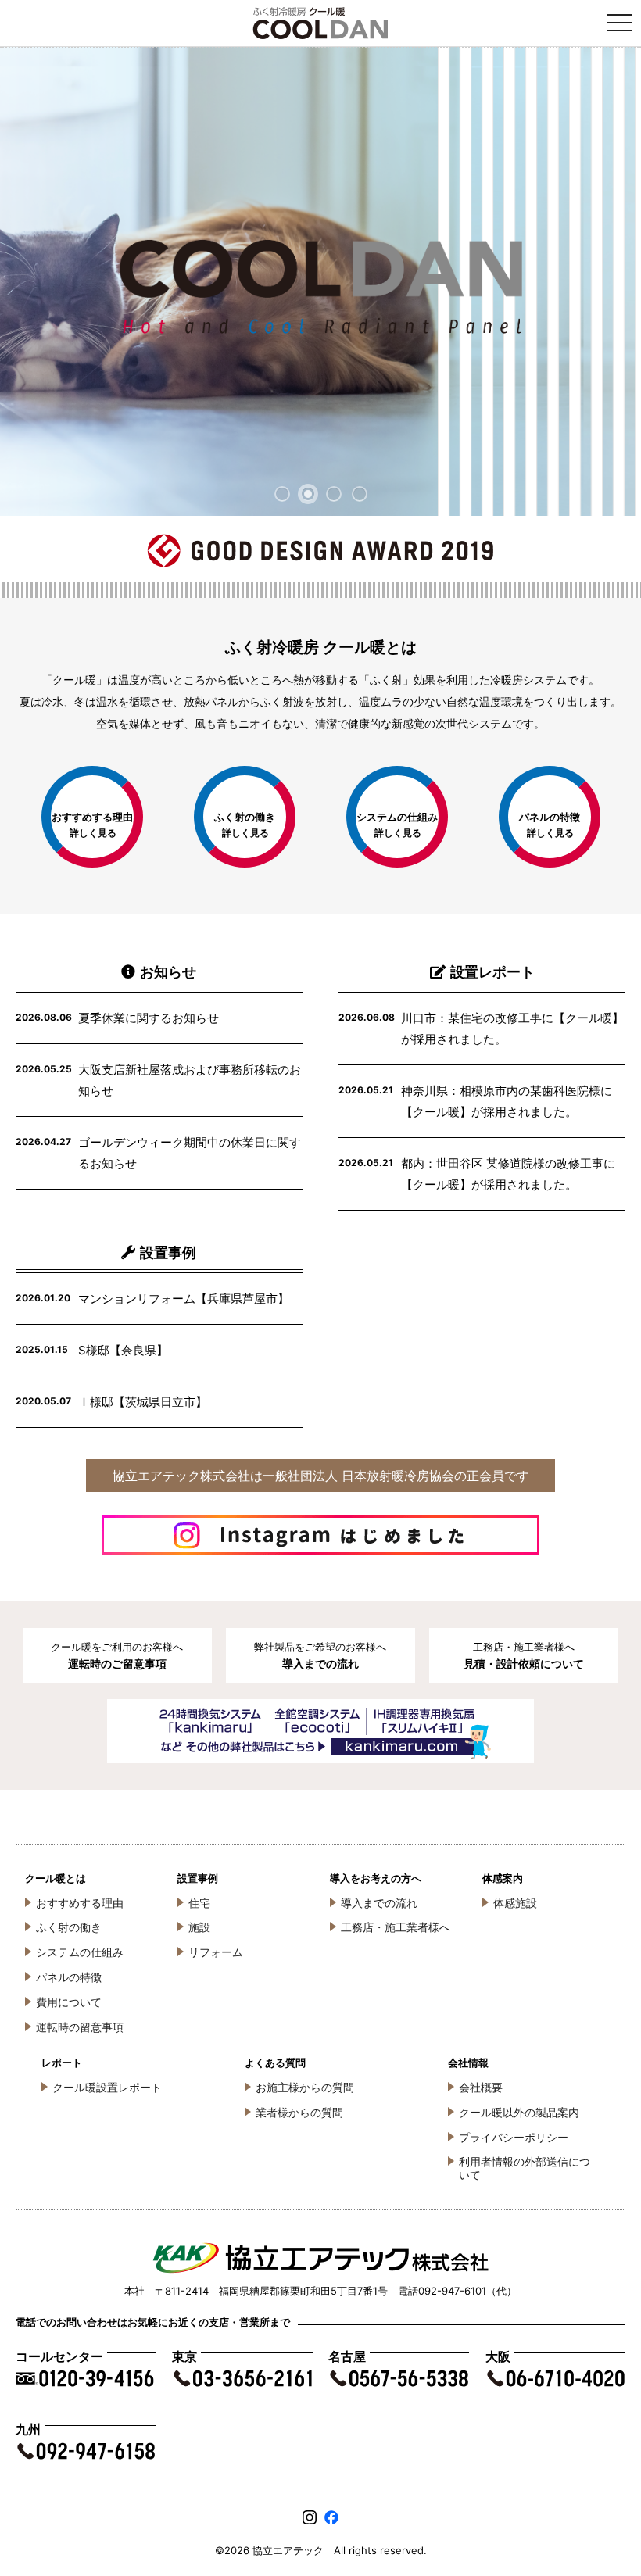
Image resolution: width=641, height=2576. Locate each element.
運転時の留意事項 (80, 2027)
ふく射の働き (69, 1927)
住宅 (199, 1903)
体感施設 (515, 1903)
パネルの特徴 (69, 1977)
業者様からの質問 (299, 2112)
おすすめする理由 (80, 1903)
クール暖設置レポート (107, 2087)
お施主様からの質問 (305, 2087)
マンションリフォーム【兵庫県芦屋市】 (184, 1299)
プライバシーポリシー (514, 2137)
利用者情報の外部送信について (525, 2168)
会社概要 (481, 2087)
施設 (199, 1927)
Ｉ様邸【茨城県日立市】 (143, 1402)
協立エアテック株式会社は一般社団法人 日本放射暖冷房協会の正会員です (321, 1476)
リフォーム (216, 1952)
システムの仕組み (80, 1952)
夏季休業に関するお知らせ (149, 1018)
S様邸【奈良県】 (123, 1350)
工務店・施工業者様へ (396, 1927)
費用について (69, 2002)
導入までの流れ (379, 1903)
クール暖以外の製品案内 (519, 2112)
